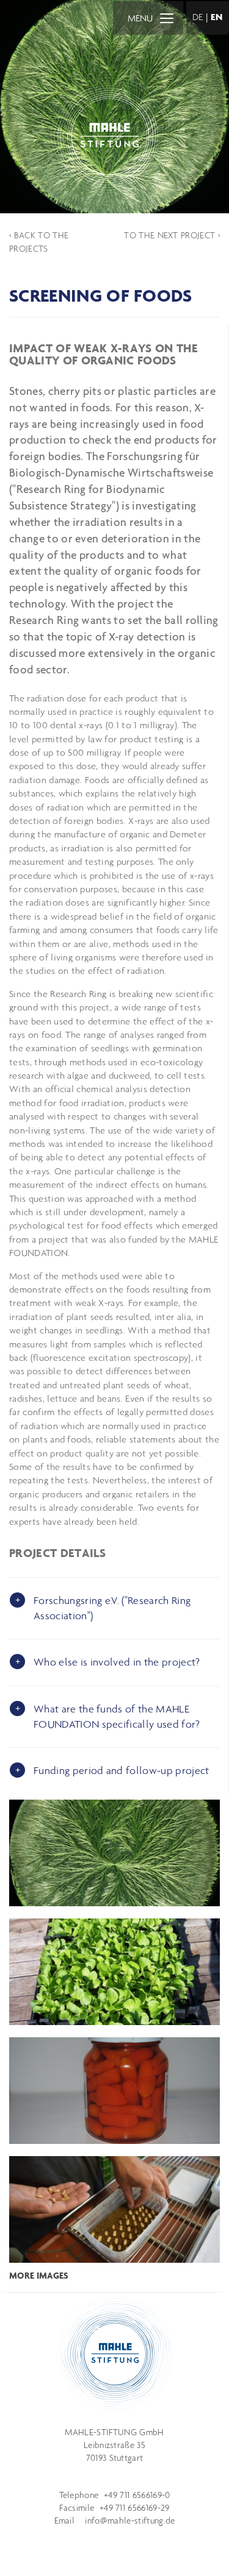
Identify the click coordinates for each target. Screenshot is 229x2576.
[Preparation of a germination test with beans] (114, 2209)
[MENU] (167, 18)
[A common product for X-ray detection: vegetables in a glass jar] (114, 2091)
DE (198, 17)
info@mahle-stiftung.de (130, 2521)
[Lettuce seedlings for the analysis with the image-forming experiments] (114, 1972)
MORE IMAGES (39, 2276)
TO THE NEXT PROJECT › (172, 235)
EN (217, 17)
